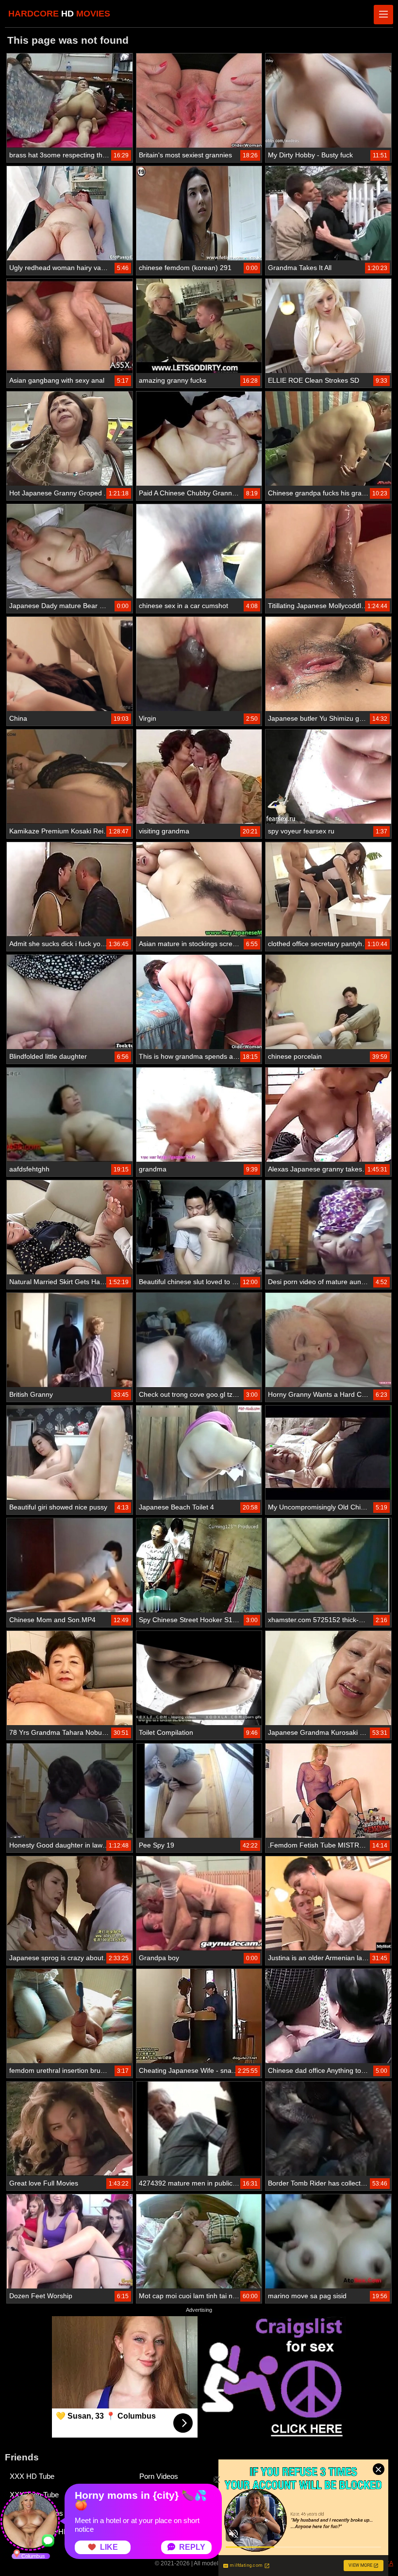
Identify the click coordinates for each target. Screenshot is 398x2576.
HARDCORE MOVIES (59, 14)
